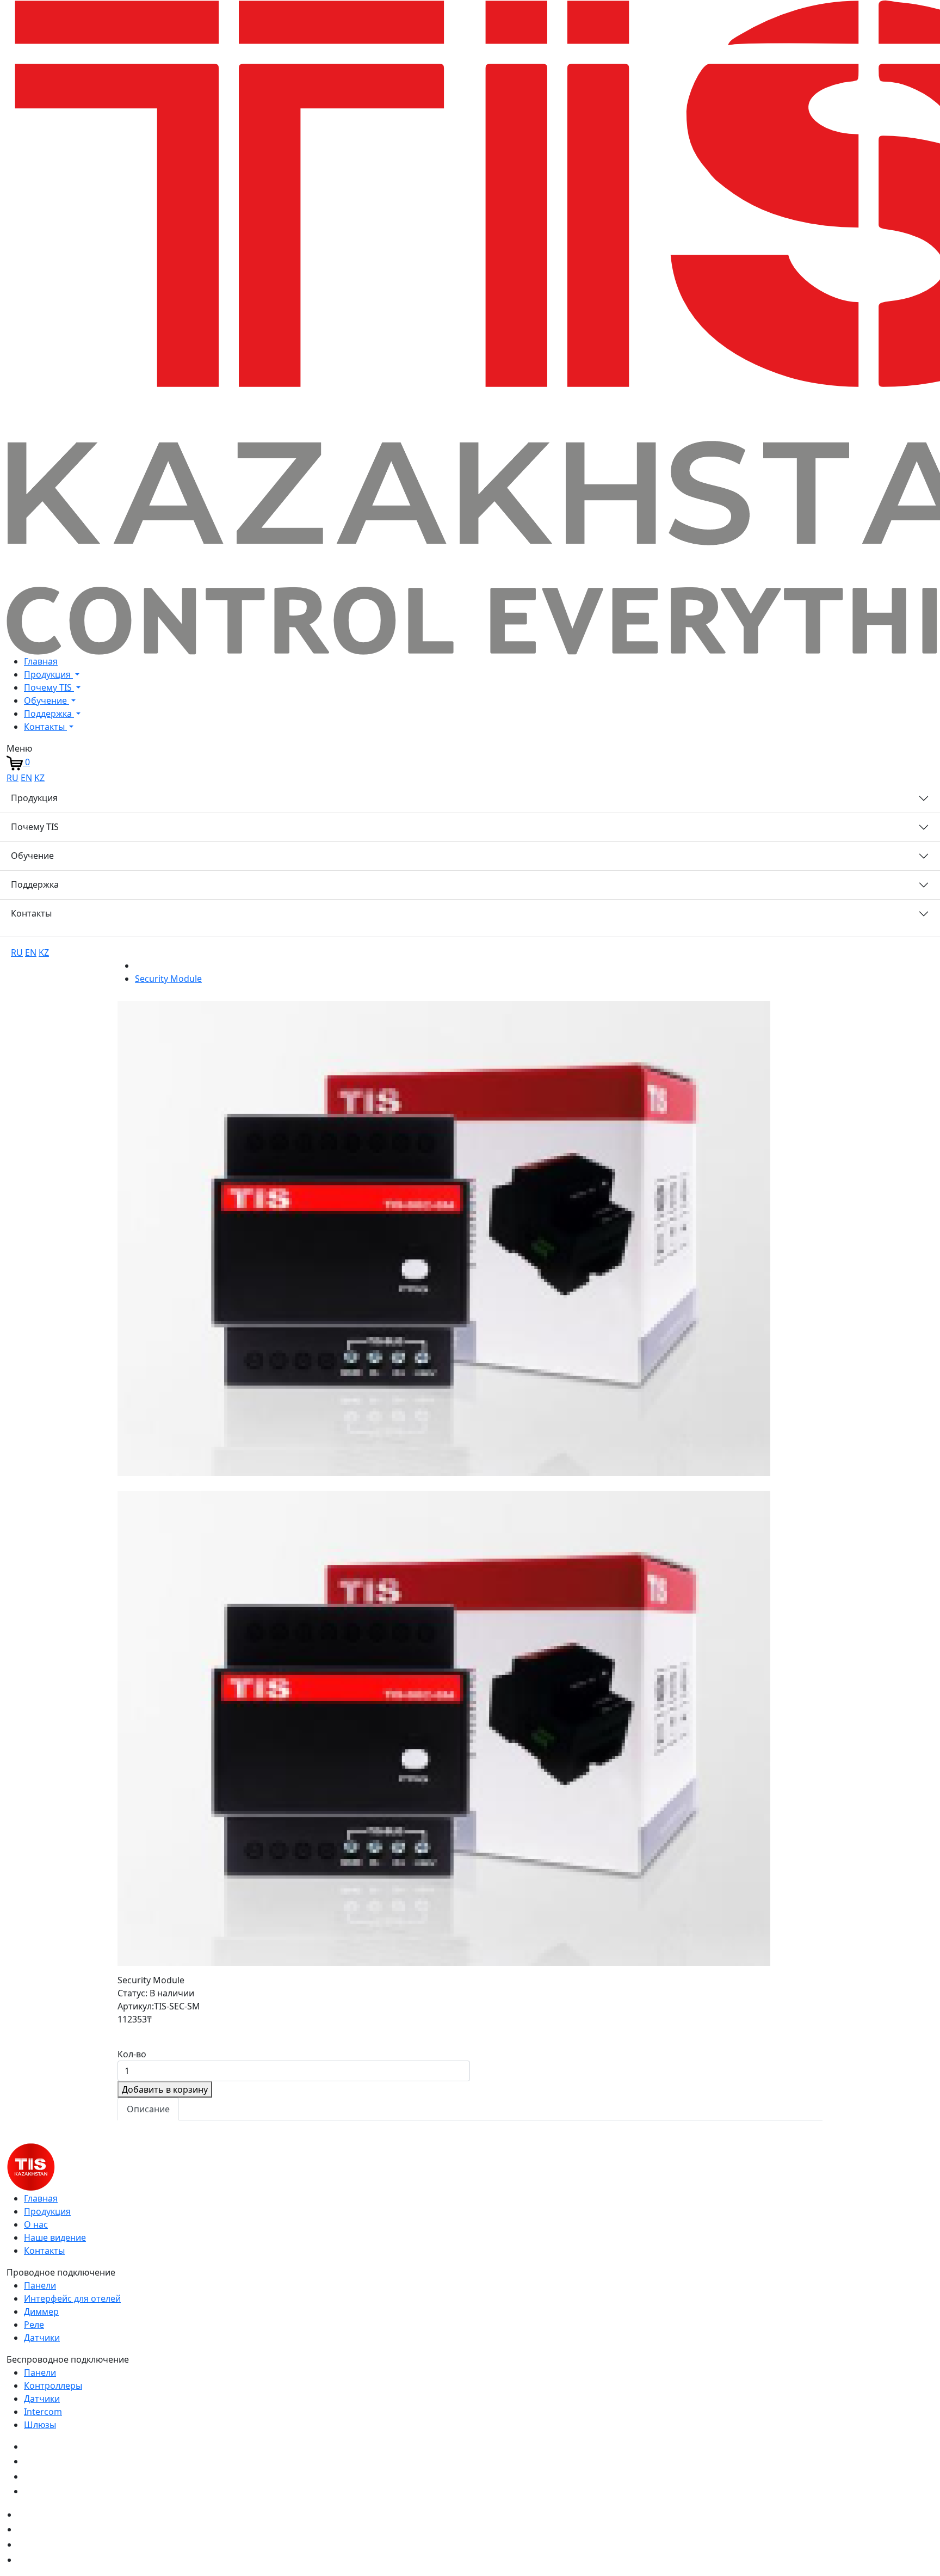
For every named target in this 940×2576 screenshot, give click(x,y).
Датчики (42, 2338)
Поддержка (35, 884)
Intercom (43, 2412)
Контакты (31, 913)
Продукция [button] (48, 674)
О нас (36, 2224)
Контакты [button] (45, 727)
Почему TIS (35, 827)
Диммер (41, 2311)
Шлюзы (40, 2425)
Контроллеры (53, 2386)
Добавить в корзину (165, 2089)
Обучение (32, 856)
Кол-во (132, 2054)
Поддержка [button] (49, 714)
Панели (40, 2285)
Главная (41, 661)
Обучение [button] (47, 700)
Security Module (168, 979)
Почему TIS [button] (49, 687)
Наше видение (55, 2237)
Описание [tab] (148, 2109)
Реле (34, 2325)
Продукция (34, 798)
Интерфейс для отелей (72, 2298)
